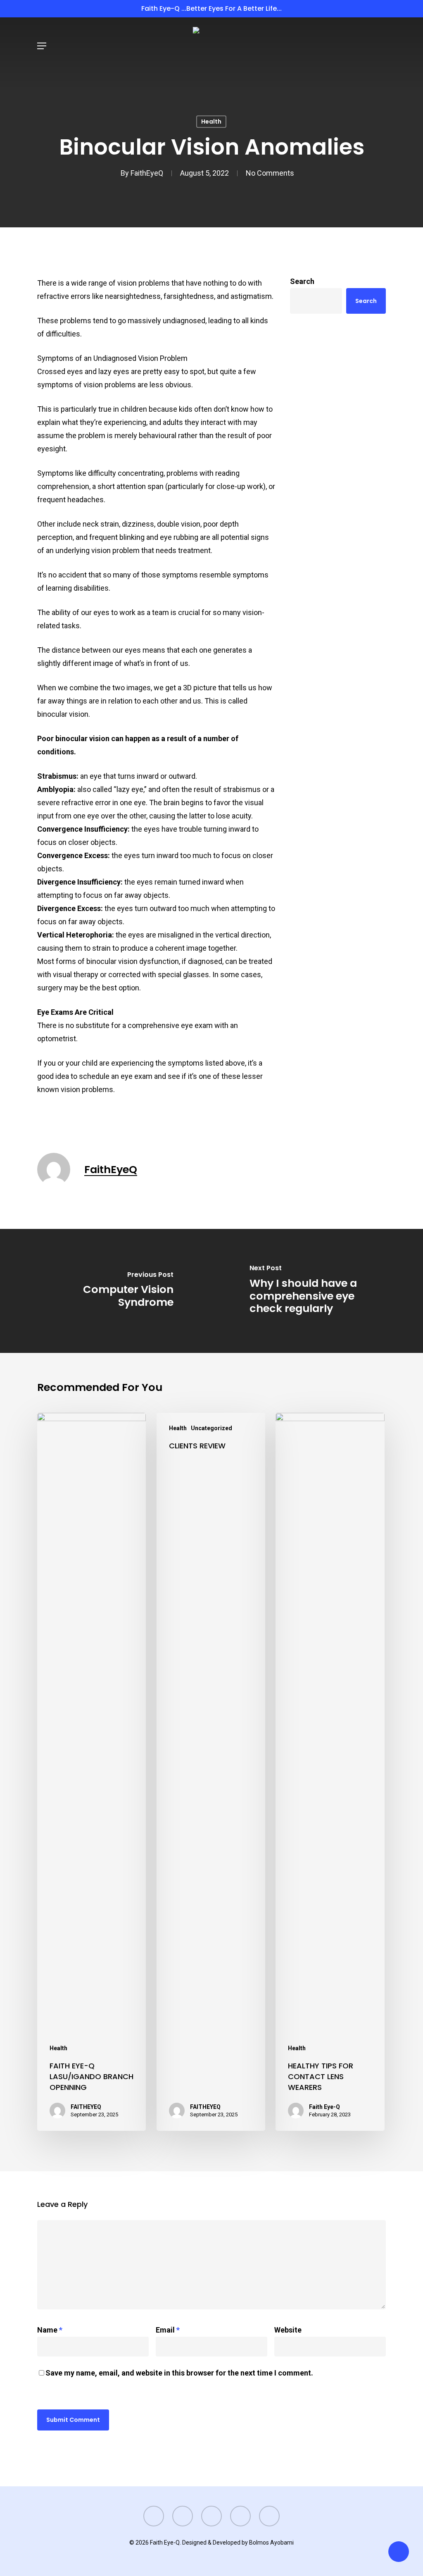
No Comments (270, 173)
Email (168, 2330)
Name (50, 2330)
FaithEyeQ (147, 173)
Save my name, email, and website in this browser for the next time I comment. (179, 2373)
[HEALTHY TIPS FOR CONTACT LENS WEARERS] (330, 1772)
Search (302, 281)
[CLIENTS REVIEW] (211, 1772)
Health (211, 122)
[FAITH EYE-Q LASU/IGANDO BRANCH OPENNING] (91, 1772)
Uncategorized (211, 1428)
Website (288, 2330)
